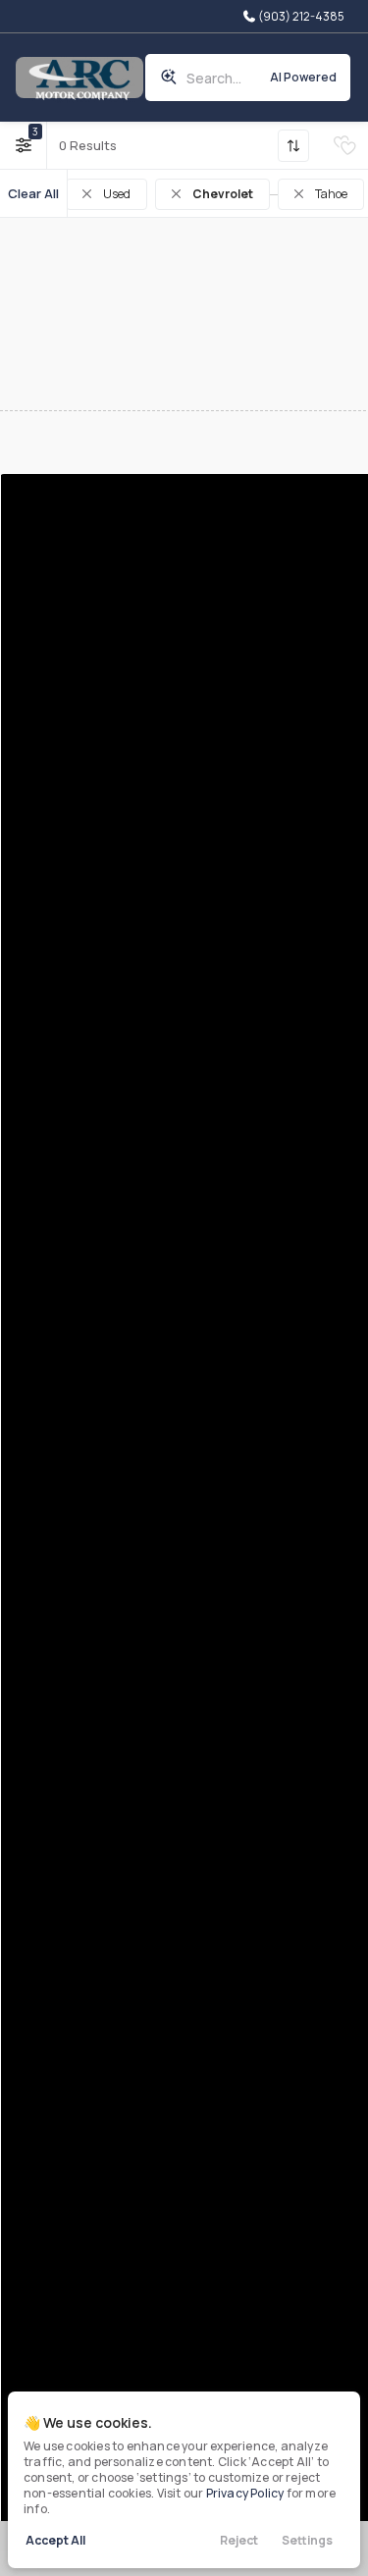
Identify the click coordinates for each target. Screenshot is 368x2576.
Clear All (33, 193)
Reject (239, 2540)
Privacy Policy (245, 2493)
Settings (307, 2540)
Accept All (55, 2540)
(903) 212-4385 (300, 16)
